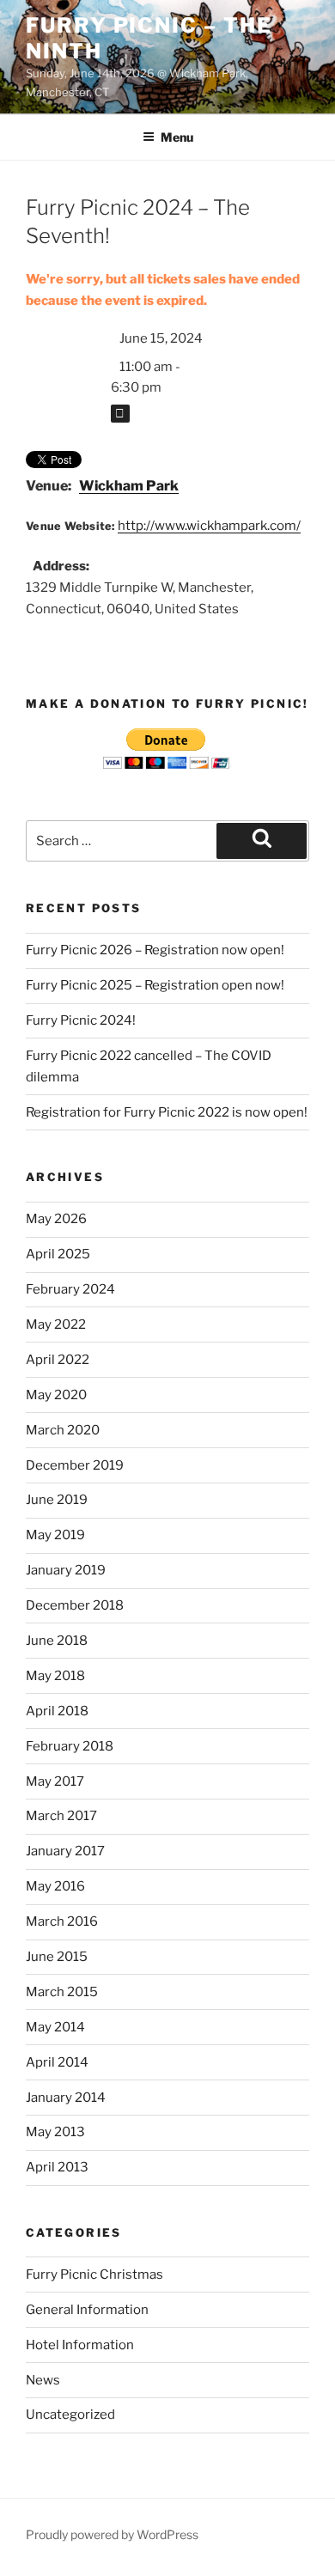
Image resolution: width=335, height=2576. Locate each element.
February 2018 (70, 1746)
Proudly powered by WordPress (112, 2534)
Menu (177, 137)
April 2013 (57, 2167)
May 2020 (56, 1395)
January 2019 (66, 1570)
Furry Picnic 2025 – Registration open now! (155, 985)
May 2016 (55, 1886)
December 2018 (75, 1605)
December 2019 (75, 1465)
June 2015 (57, 1957)
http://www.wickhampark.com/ (209, 526)
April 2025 (58, 1254)
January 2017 (65, 1851)
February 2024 (70, 1289)
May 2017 (55, 1781)
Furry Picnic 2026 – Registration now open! (155, 950)
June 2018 (57, 1641)
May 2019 (55, 1535)
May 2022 (56, 1325)
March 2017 (61, 1816)
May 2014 (55, 2027)
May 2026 (56, 1219)
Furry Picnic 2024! (81, 1020)
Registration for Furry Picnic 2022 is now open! (167, 1112)
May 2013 (55, 2132)
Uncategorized (70, 2415)
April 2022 (58, 1360)
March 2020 (63, 1430)
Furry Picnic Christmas (94, 2275)
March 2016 (62, 1921)
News (43, 2380)
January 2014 (66, 2098)
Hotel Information (80, 2345)
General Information (87, 2310)
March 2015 (62, 1992)
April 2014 (57, 2062)
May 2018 (55, 1676)
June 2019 (57, 1500)
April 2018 (57, 1711)
